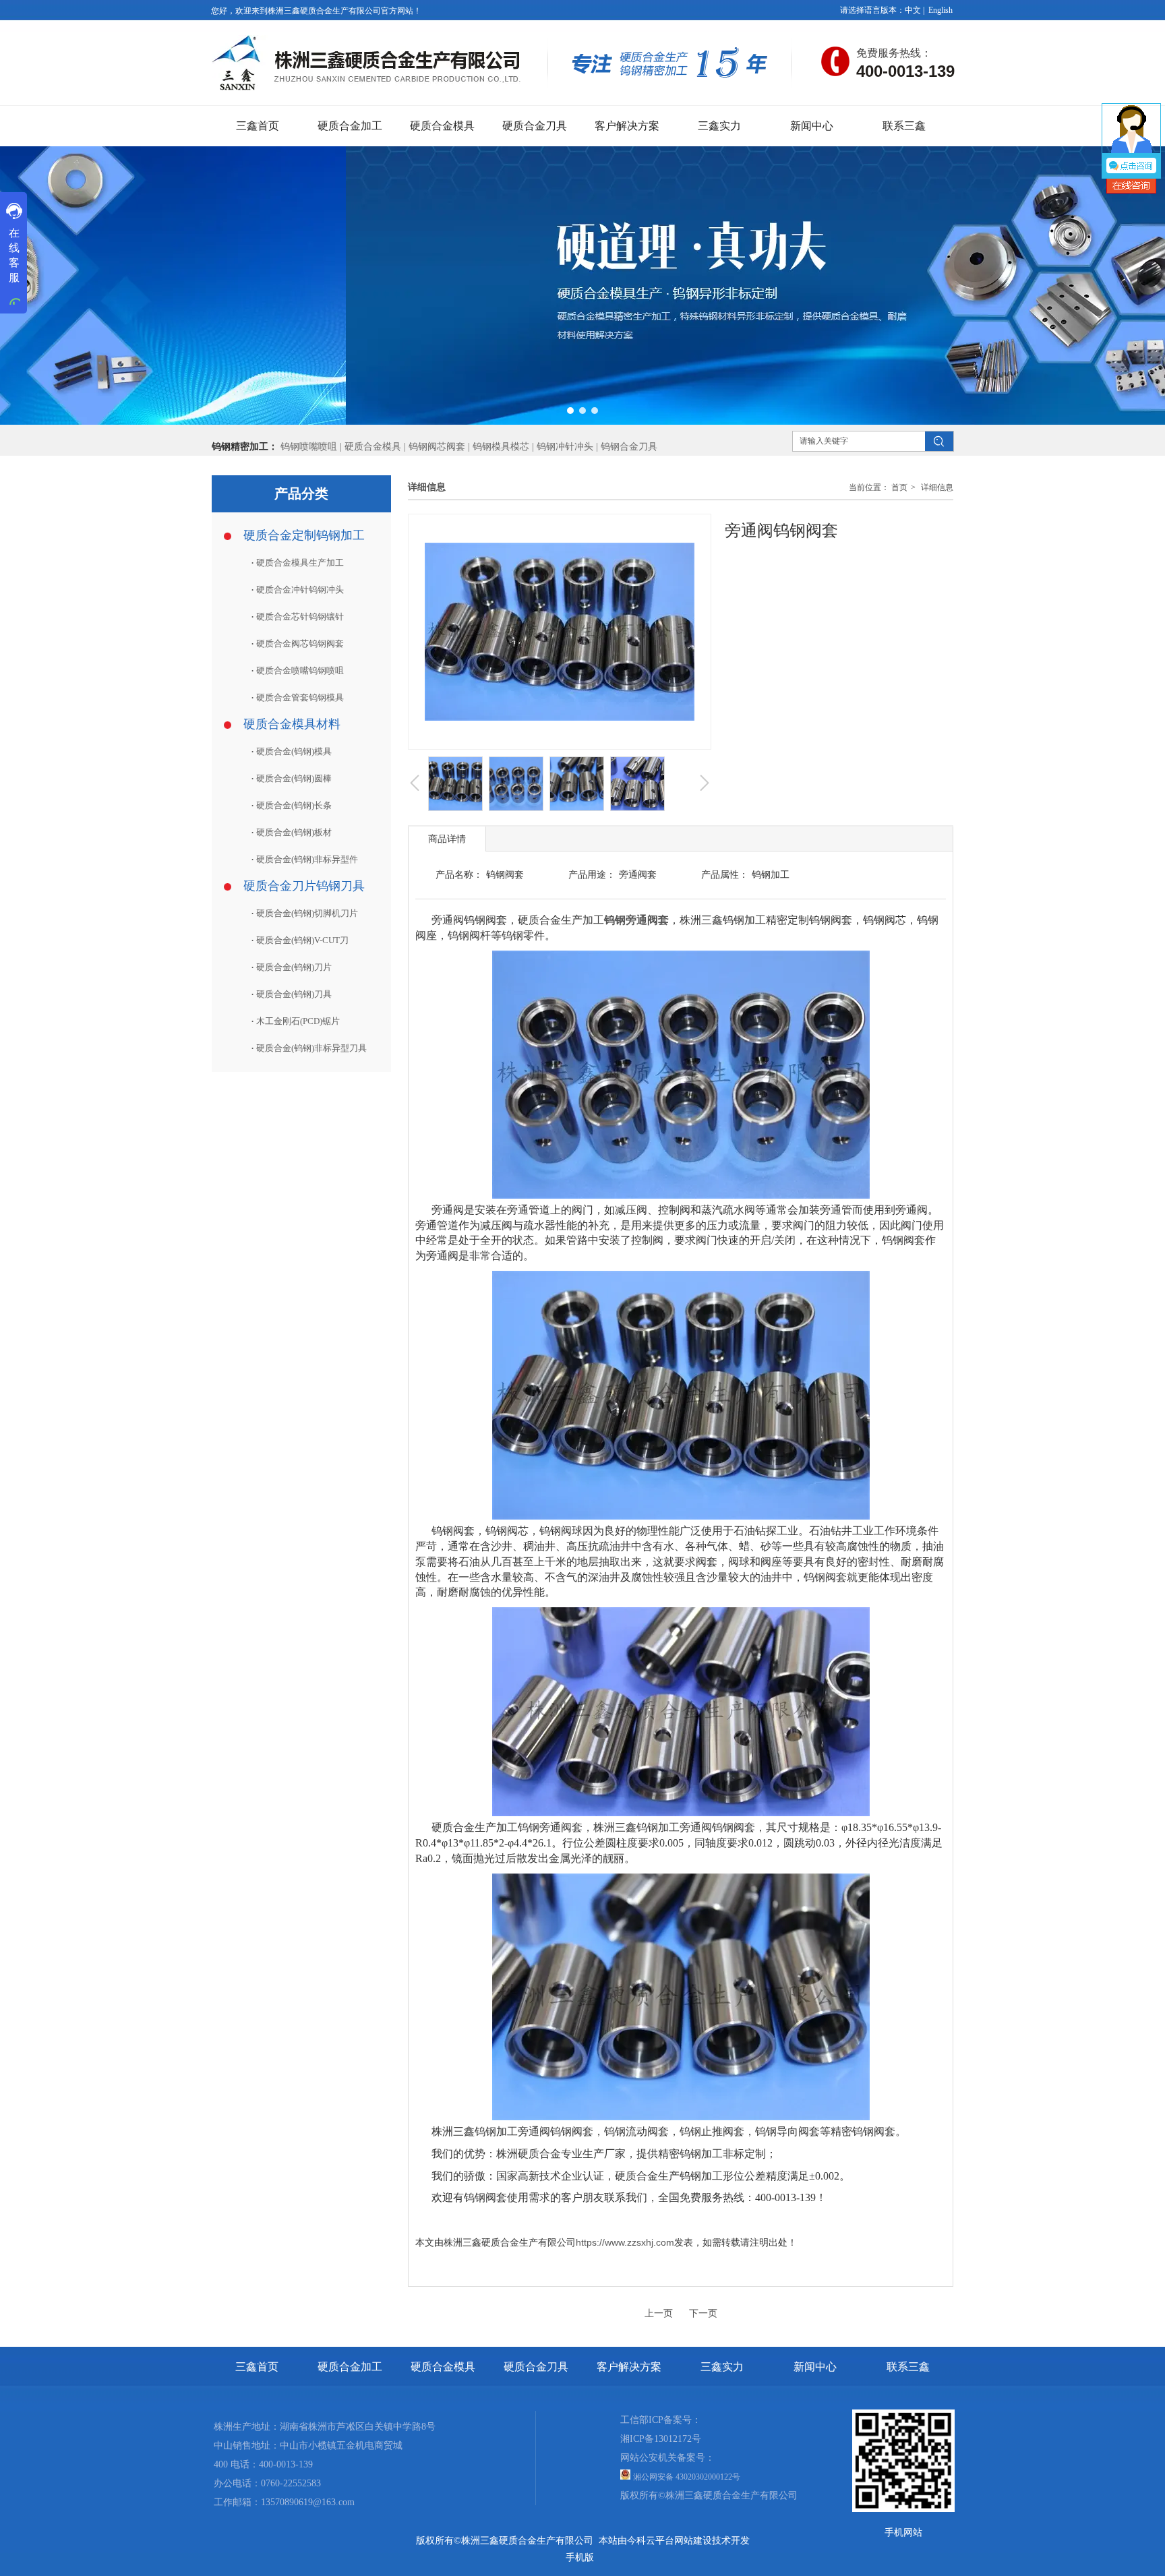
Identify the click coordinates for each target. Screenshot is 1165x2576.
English (940, 10)
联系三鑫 (908, 2367)
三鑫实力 (722, 2367)
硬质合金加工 (350, 2367)
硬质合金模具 (373, 447)
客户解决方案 (629, 2367)
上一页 (659, 2313)
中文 (913, 10)
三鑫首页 (257, 2367)
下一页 (703, 2313)
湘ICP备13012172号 (661, 2439)
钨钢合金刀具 (629, 447)
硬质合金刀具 (536, 2367)
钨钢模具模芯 (502, 447)
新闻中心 (815, 2367)
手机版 (580, 2557)
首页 (899, 487)
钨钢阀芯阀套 (437, 447)
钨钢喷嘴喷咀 (309, 447)
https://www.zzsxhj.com (625, 2242)
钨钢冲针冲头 (565, 447)
